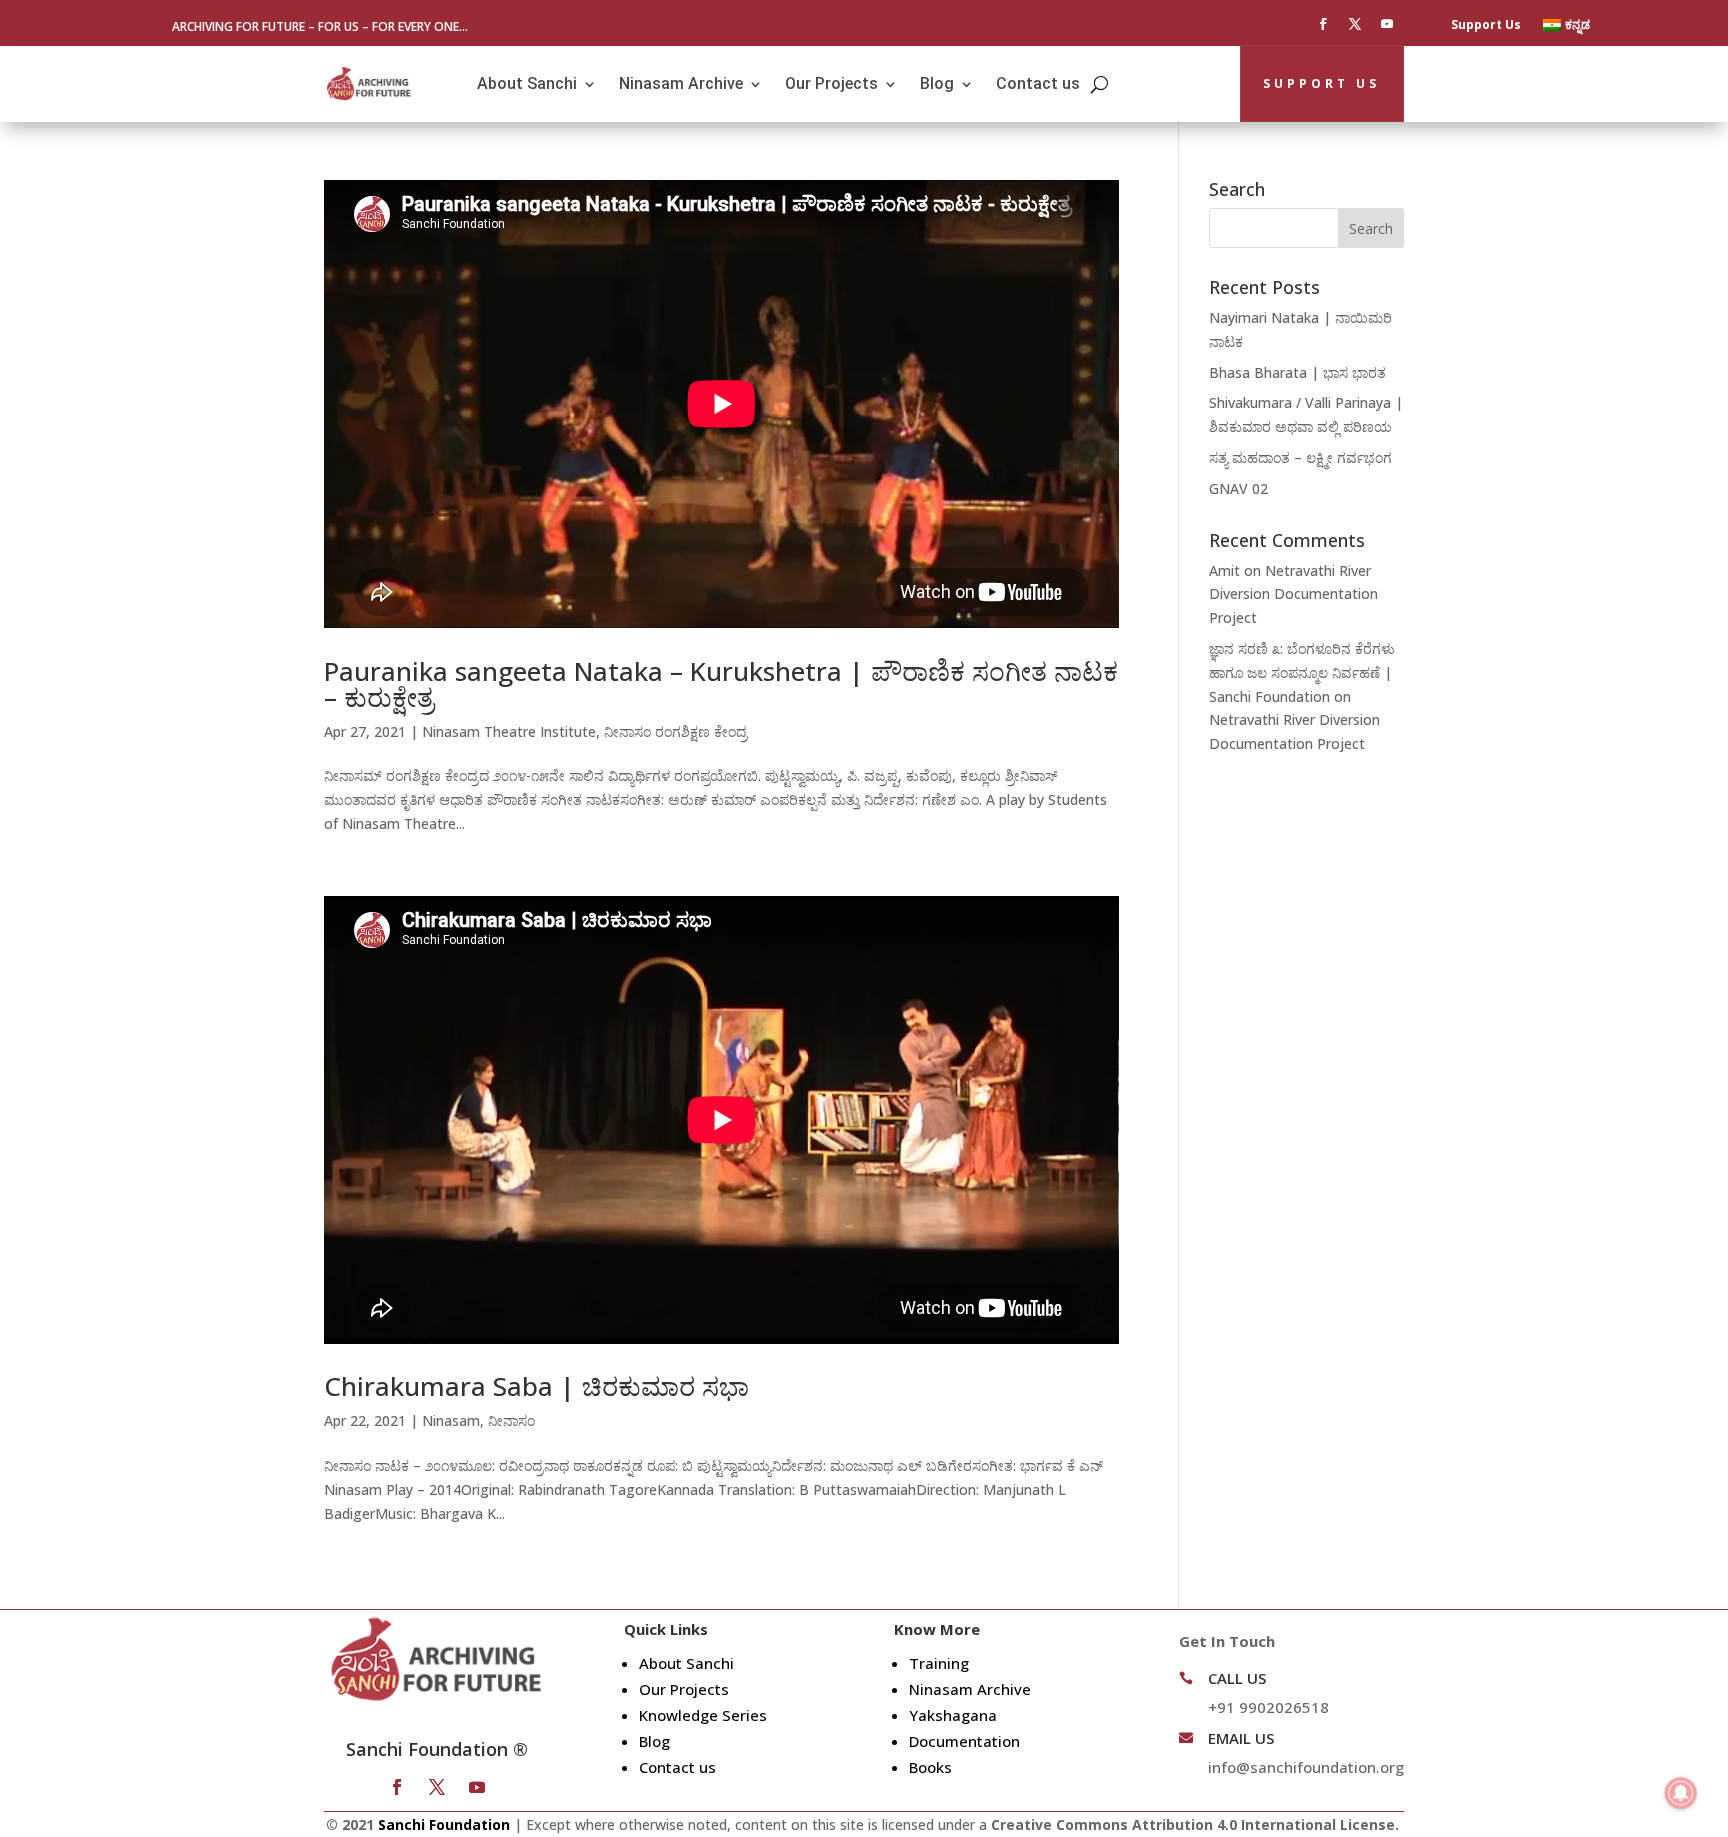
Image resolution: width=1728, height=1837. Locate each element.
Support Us (1486, 25)
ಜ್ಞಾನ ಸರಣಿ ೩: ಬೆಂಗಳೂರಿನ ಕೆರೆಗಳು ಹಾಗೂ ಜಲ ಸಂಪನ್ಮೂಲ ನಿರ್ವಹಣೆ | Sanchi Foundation (1302, 672)
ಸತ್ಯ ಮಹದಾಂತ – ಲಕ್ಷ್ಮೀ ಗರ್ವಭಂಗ (1300, 457)
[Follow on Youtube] (1387, 24)
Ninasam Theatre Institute (509, 731)
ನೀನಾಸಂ (511, 1420)
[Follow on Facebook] (1323, 24)
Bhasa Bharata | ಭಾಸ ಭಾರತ (1297, 372)
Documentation (964, 1741)
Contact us (1038, 83)
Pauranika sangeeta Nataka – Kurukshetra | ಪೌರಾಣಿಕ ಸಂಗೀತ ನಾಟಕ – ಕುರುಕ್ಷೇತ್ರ (721, 684)
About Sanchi (527, 83)
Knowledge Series (703, 1715)
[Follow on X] (1355, 24)
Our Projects (831, 83)
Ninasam (451, 1420)
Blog (937, 83)
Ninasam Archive (681, 83)
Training (939, 1663)
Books (930, 1767)
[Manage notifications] (1681, 1793)
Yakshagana (953, 1715)
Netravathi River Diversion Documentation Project (1293, 594)
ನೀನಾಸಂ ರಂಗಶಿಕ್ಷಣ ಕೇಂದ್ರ (675, 731)
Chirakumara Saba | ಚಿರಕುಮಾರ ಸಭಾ (536, 1386)
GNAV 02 (1238, 488)
